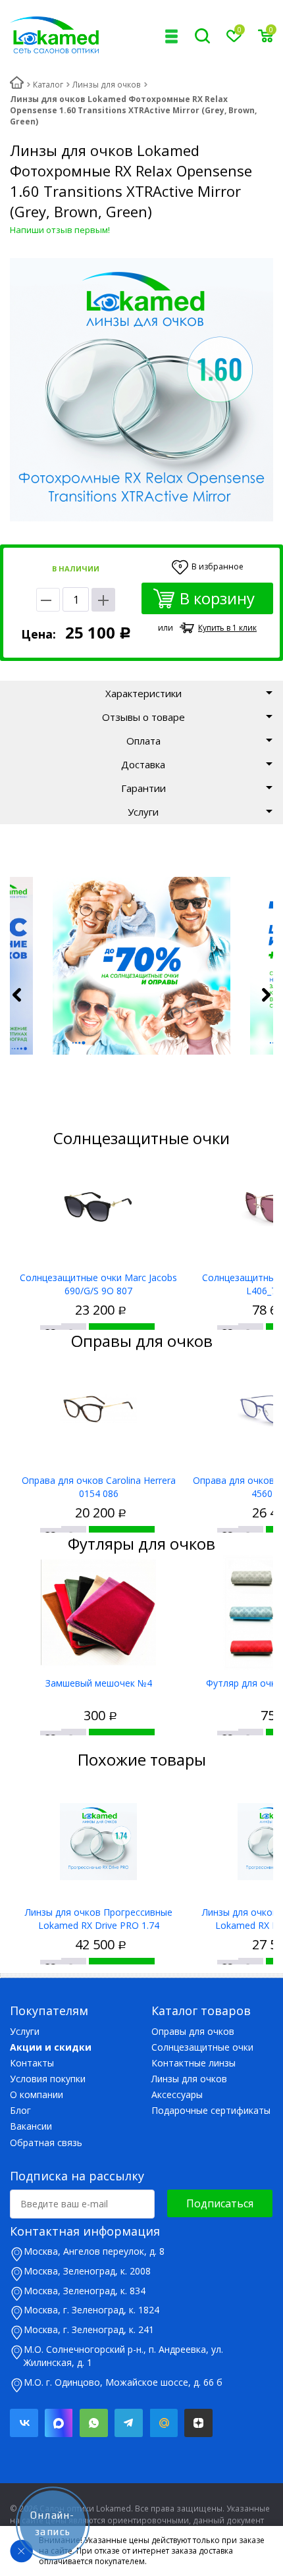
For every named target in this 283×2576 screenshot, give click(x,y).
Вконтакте (24, 2423)
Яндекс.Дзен (198, 2423)
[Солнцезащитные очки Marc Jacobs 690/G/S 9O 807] (98, 1207)
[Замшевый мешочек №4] (98, 1613)
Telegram (129, 2423)
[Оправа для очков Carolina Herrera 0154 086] (98, 1410)
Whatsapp (94, 2423)
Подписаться (220, 2203)
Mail (164, 2423)
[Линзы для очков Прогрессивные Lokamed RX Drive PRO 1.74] (98, 1842)
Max (59, 2423)
